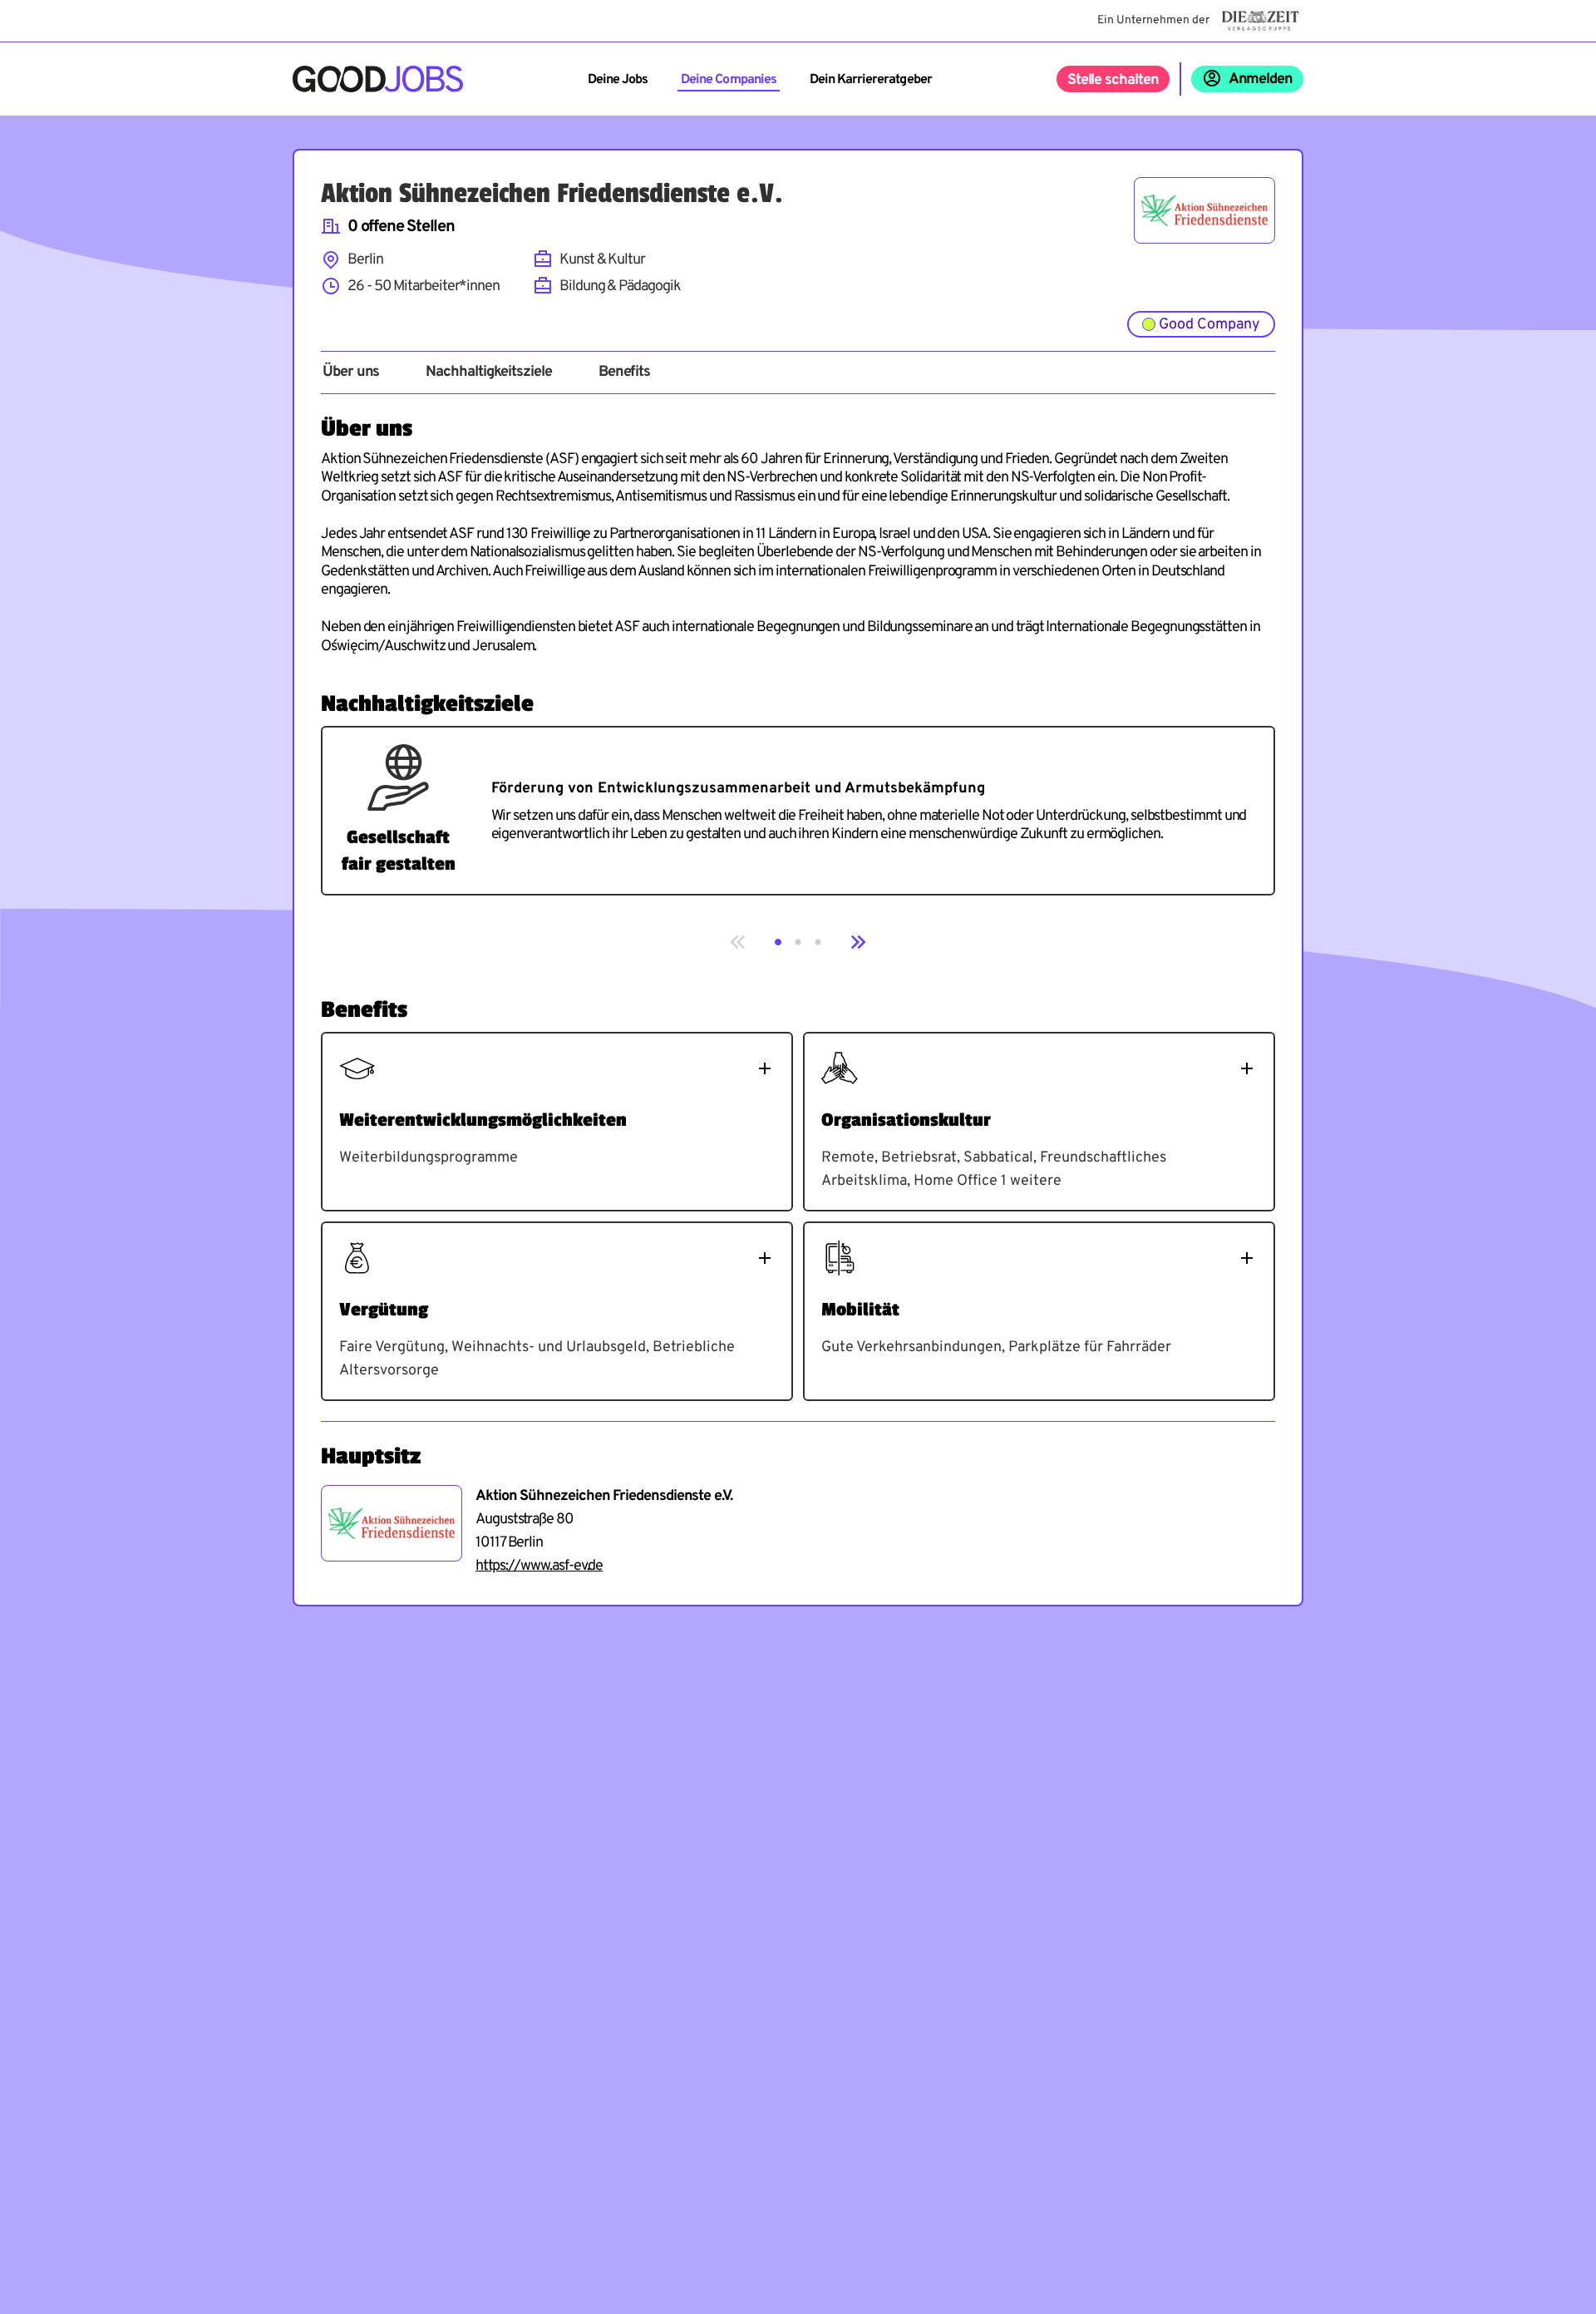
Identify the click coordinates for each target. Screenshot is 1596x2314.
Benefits (624, 373)
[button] (778, 942)
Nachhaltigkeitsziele (488, 373)
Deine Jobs (618, 80)
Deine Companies (729, 80)
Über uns (351, 373)
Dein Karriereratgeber (871, 80)
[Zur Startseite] (378, 79)
